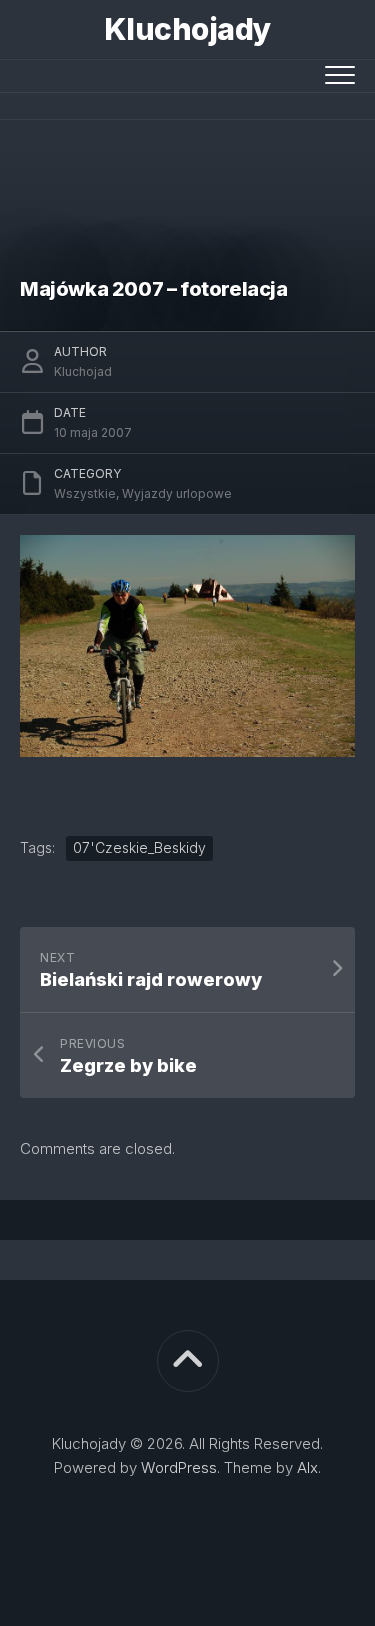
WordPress (179, 1467)
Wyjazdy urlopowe (177, 493)
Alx (307, 1467)
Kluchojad (83, 371)
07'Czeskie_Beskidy (139, 847)
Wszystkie (85, 493)
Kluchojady (188, 29)
